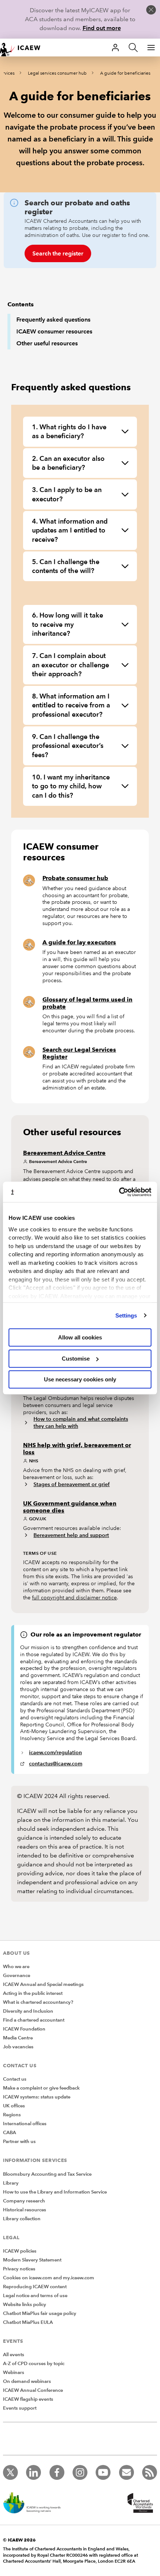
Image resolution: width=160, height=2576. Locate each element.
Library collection (22, 2219)
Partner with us (19, 2142)
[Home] (24, 48)
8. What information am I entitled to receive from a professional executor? (71, 705)
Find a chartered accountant (34, 2020)
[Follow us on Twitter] (10, 2472)
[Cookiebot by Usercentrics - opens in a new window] (119, 1192)
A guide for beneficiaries (125, 73)
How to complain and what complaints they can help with (81, 1422)
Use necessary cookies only (80, 1379)
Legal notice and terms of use (35, 2296)
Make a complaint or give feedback (41, 2088)
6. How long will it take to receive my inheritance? (68, 624)
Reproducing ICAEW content (35, 2287)
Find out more (102, 28)
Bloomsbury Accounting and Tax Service (47, 2174)
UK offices (14, 2106)
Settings (126, 1315)
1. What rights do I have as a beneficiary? (69, 431)
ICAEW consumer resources (54, 331)
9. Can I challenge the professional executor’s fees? (68, 746)
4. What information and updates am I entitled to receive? (70, 530)
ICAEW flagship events (28, 2399)
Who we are (16, 1967)
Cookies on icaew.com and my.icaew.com (49, 2278)
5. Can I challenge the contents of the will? (66, 566)
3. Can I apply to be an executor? (67, 494)
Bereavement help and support (71, 1535)
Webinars (14, 2373)
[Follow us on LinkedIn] (33, 2472)
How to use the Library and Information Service (55, 2192)
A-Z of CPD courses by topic (34, 2364)
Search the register (58, 253)
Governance (17, 1976)
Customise (76, 1359)
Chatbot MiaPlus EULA (28, 2322)
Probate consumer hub (75, 878)
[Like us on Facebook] (57, 2472)
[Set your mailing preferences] (127, 2472)
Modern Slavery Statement (32, 2260)
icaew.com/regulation (55, 1752)
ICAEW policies (20, 2251)
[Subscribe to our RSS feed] (150, 2472)
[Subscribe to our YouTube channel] (103, 2472)
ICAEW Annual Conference (33, 2390)
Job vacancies (18, 2047)
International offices (25, 2124)
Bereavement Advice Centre (64, 1153)
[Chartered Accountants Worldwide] (139, 2504)
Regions (12, 2115)
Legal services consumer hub (57, 73)
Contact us (15, 2079)
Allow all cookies (80, 1337)
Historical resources (25, 2210)
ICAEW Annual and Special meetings (43, 1984)
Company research (24, 2201)
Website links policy (25, 2305)
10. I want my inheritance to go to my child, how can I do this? (71, 786)
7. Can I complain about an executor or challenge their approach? (71, 665)
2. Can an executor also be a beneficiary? (68, 463)
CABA (9, 2133)
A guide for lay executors (79, 942)
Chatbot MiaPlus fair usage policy (40, 2313)
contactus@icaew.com (56, 1764)
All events (14, 2355)
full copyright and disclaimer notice (74, 1598)
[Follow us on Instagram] (80, 2472)
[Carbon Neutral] (36, 2504)
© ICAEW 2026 (19, 2540)
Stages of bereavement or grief (72, 1484)
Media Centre (18, 2038)
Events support (20, 2408)
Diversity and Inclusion (28, 2011)
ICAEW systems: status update (37, 2097)
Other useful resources (47, 343)
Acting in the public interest (33, 1993)
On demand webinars (27, 2381)
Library (11, 2183)
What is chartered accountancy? (38, 2002)
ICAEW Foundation (24, 2029)
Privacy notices (19, 2269)
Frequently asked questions (53, 320)
